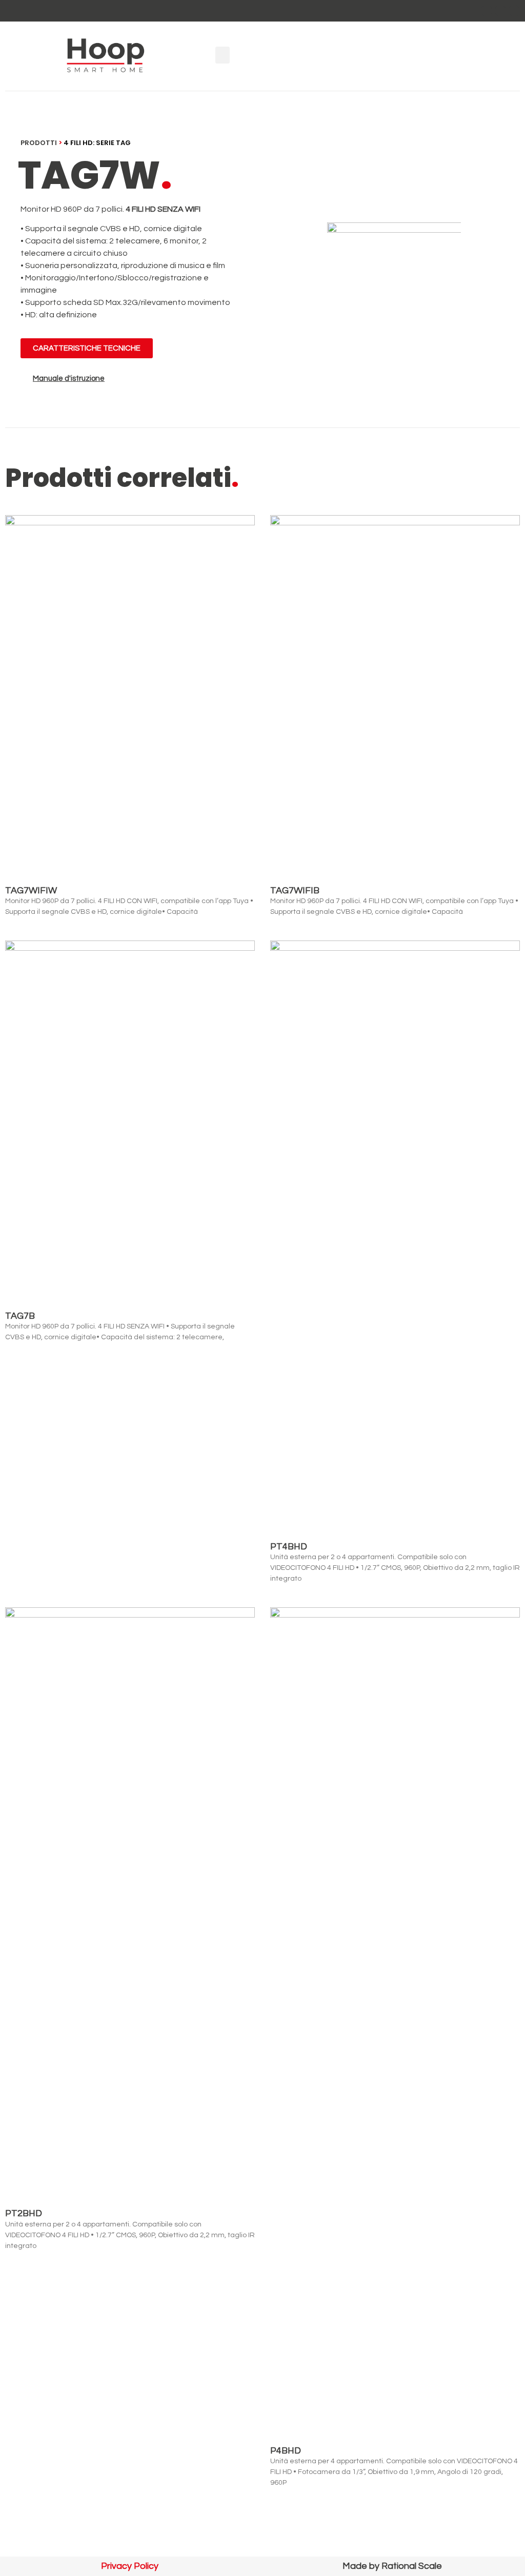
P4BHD (286, 2451)
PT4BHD (289, 1547)
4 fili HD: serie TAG (97, 143)
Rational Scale (412, 2566)
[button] (223, 55)
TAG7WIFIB (295, 891)
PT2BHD (24, 2213)
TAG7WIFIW (31, 891)
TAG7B (20, 1316)
